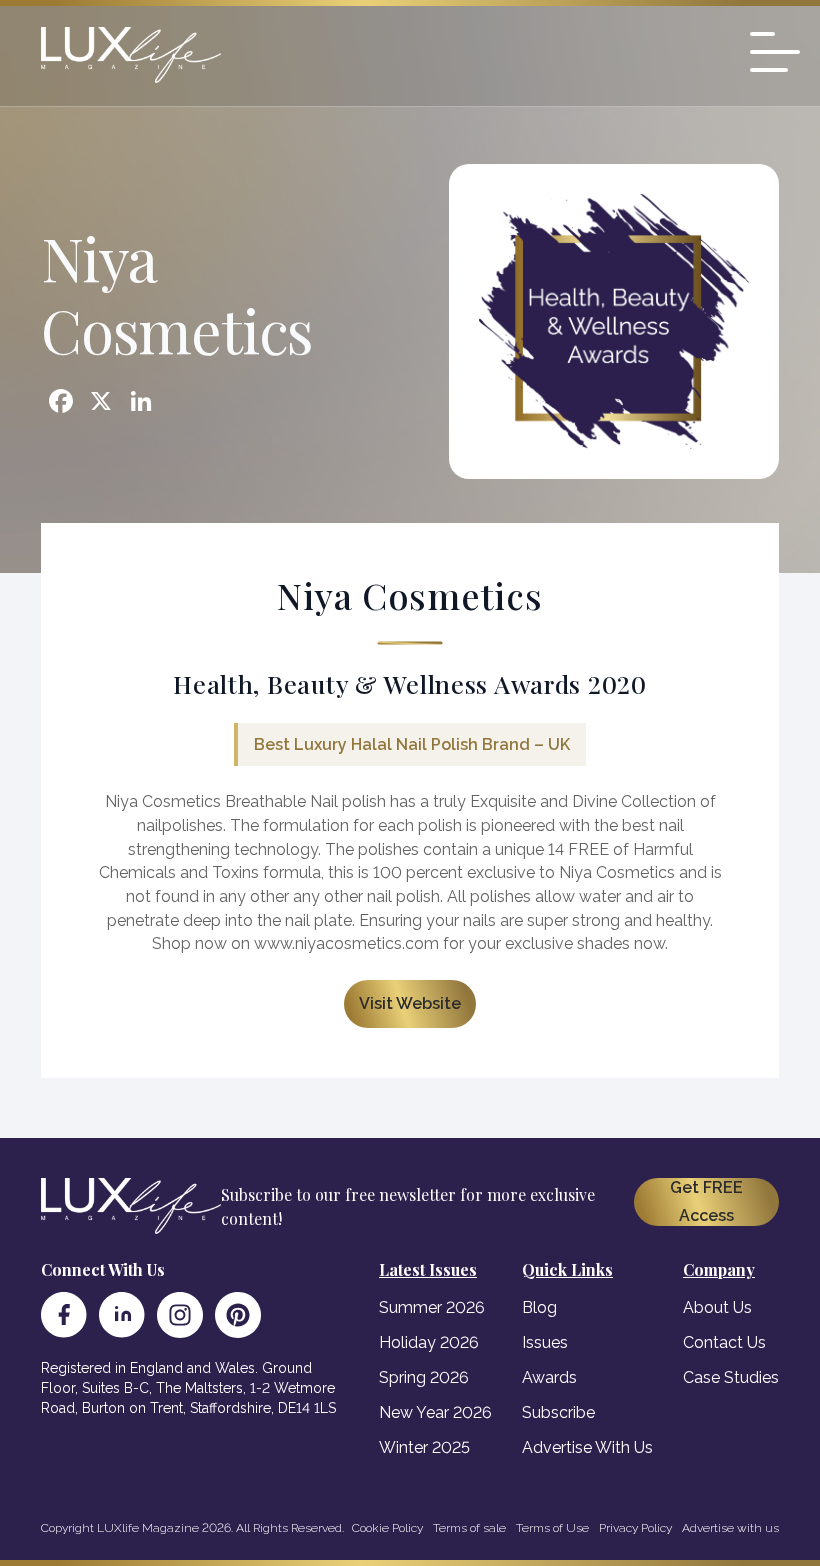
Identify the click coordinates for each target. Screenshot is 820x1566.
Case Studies (731, 1377)
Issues (545, 1342)
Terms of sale (469, 1528)
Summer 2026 (432, 1307)
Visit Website (410, 1003)
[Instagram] (180, 1315)
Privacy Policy (635, 1528)
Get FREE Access (706, 1201)
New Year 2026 (435, 1412)
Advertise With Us (587, 1447)
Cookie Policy (387, 1528)
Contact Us (724, 1342)
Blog (539, 1307)
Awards (549, 1377)
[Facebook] (64, 1315)
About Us (717, 1307)
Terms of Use (552, 1528)
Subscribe (558, 1412)
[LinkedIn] (122, 1315)
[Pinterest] (238, 1315)
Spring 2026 (424, 1377)
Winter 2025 (424, 1447)
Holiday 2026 (429, 1342)
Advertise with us (730, 1528)
